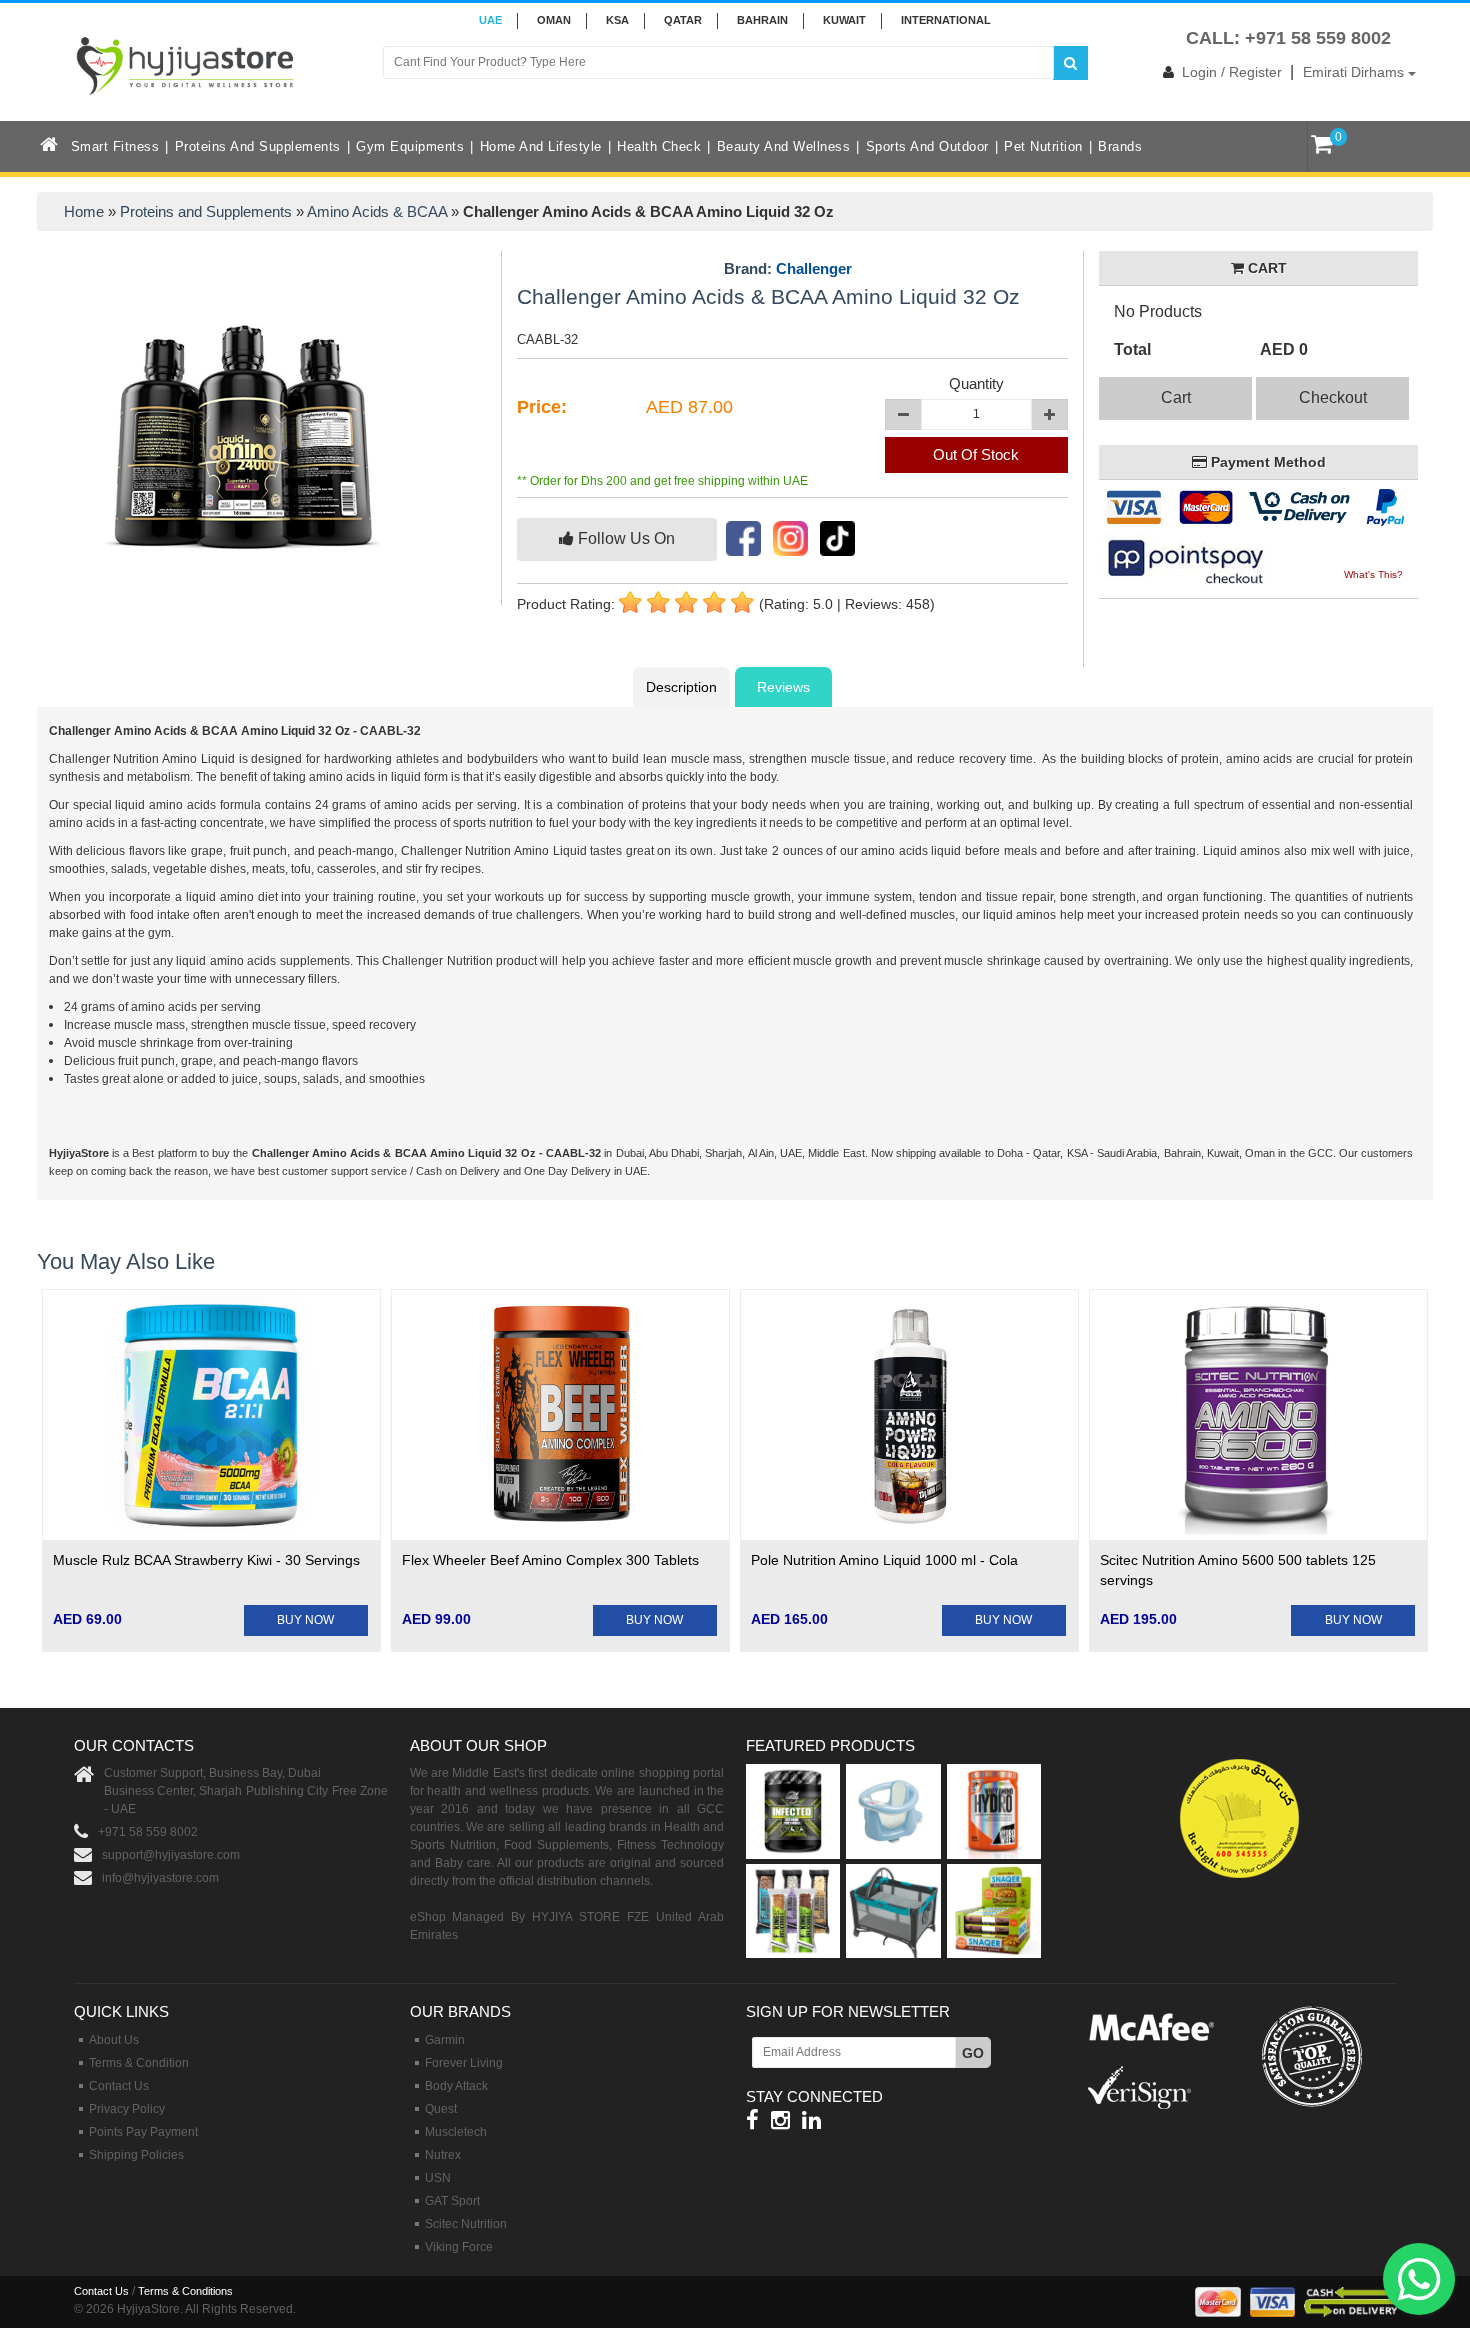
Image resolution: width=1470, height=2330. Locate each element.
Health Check (659, 146)
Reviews (783, 687)
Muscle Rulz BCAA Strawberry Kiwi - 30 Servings (206, 1560)
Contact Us (119, 2086)
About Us (114, 2040)
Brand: (788, 269)
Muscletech (456, 2132)
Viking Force (459, 2247)
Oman (554, 20)
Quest (441, 2109)
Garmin (445, 2040)
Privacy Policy (127, 2109)
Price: (542, 407)
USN (438, 2178)
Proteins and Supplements (258, 146)
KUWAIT (844, 20)
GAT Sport (452, 2201)
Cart (1176, 397)
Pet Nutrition (1043, 146)
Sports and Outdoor (927, 146)
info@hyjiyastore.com (160, 1878)
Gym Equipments (410, 146)
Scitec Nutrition (466, 2224)
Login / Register (1232, 72)
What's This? (1373, 574)
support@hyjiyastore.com (171, 1855)
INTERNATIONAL (946, 20)
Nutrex (443, 2155)
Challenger (814, 268)
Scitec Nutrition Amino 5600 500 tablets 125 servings (1238, 1570)
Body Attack (456, 2086)
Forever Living (464, 2063)
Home (84, 211)
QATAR (683, 20)
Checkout (1333, 397)
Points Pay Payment (143, 2132)
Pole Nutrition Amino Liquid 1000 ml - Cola (884, 1560)
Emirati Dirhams (1355, 72)
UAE (490, 20)
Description (681, 687)
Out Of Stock (976, 454)
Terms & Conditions (185, 2291)
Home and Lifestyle (541, 146)
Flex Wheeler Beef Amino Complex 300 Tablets (550, 1560)
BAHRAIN (762, 20)
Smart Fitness (115, 146)
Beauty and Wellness (784, 146)
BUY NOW (305, 1620)
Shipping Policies (136, 2155)
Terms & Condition (139, 2063)
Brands (1120, 146)
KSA (617, 20)
